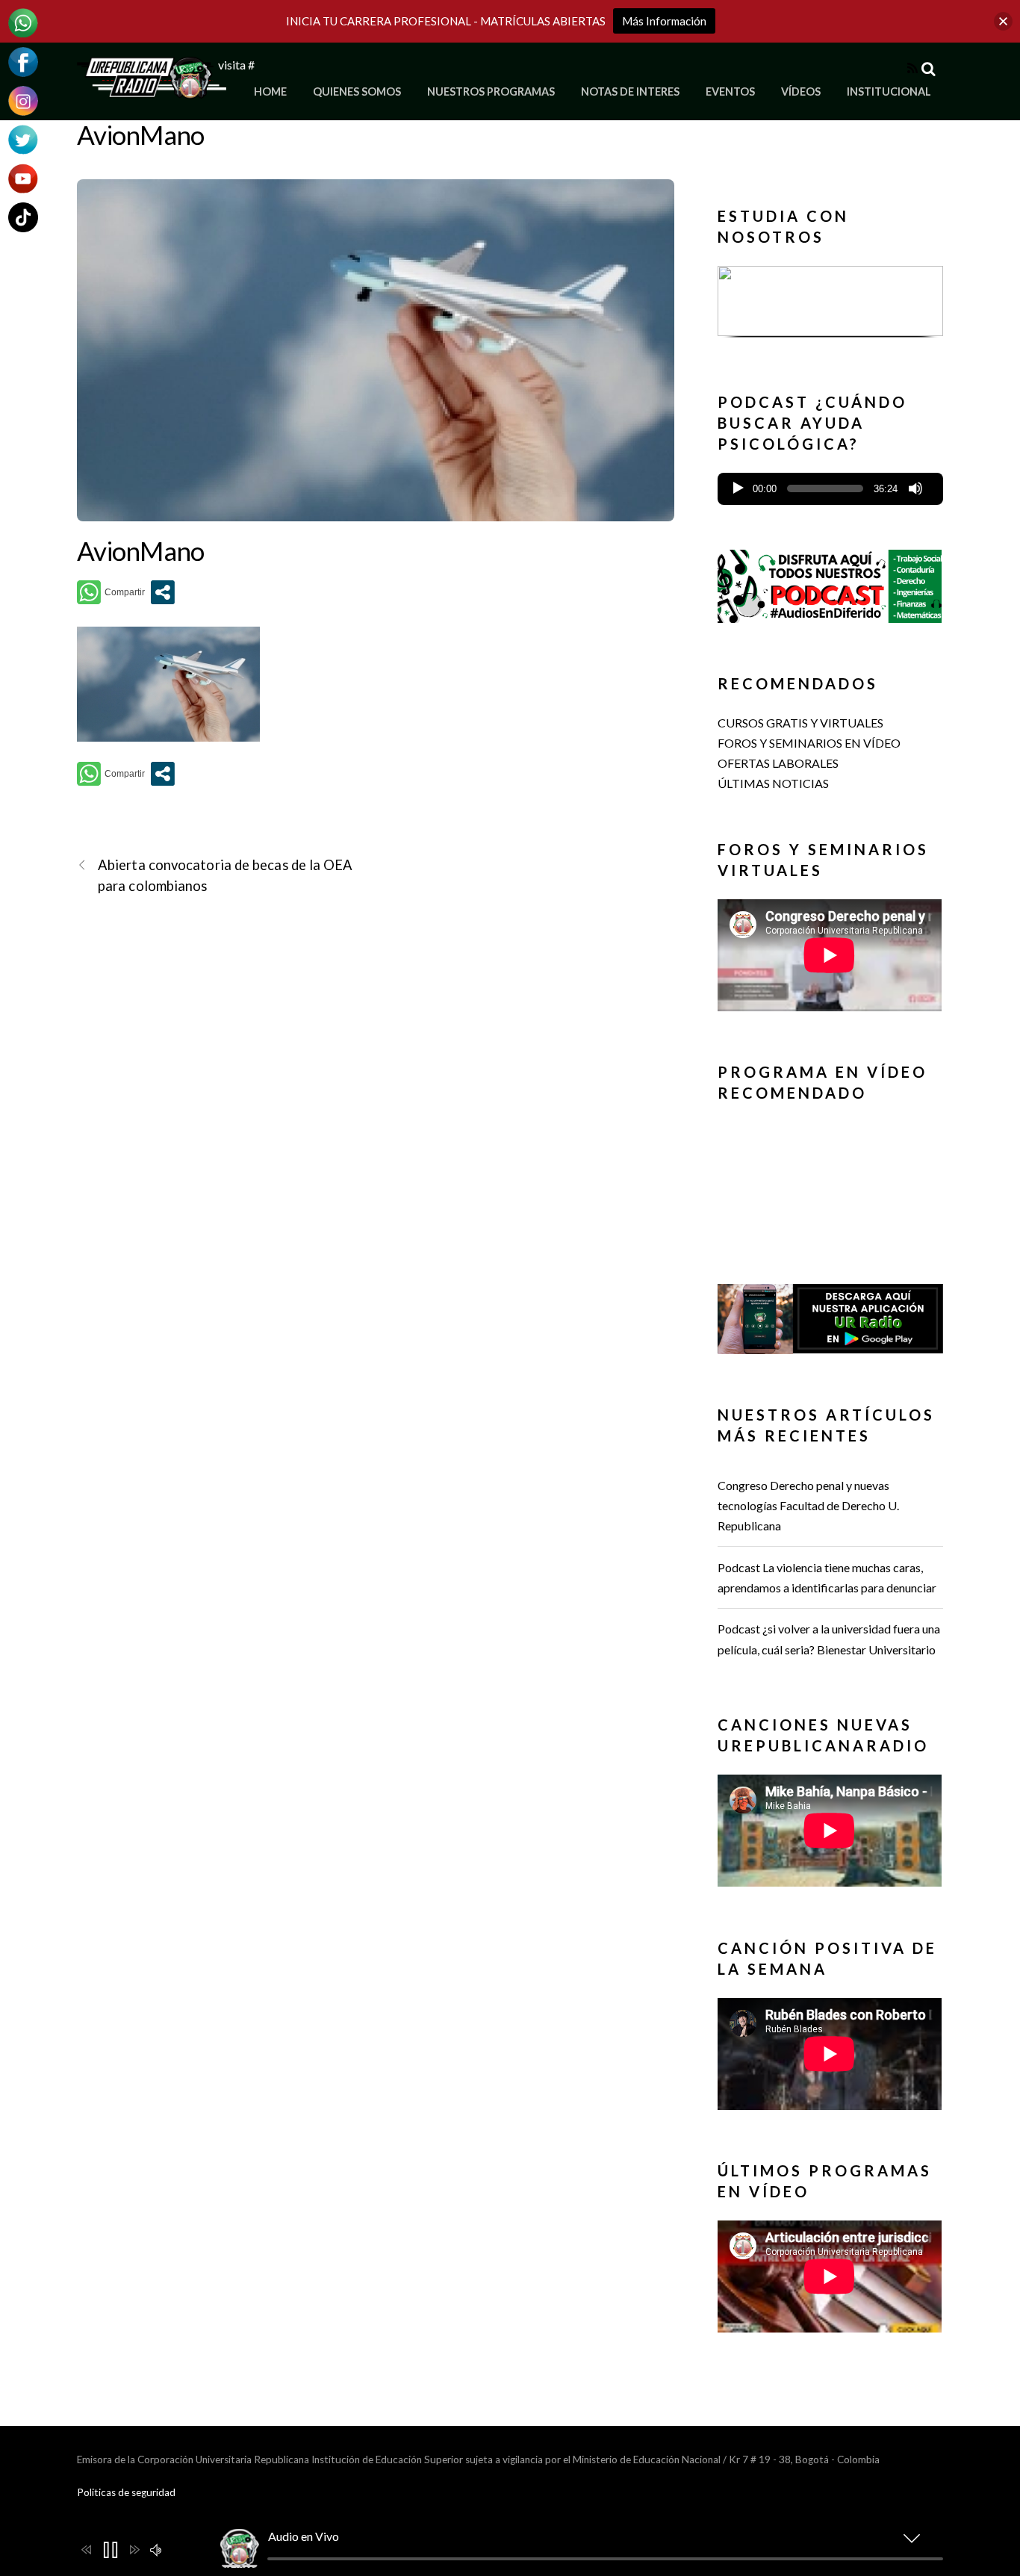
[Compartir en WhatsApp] (111, 592)
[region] (830, 306)
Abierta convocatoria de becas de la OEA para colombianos (226, 875)
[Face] (23, 60)
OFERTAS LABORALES (778, 763)
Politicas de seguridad (126, 2492)
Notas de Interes (630, 91)
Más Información (664, 21)
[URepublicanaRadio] (152, 90)
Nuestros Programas (491, 91)
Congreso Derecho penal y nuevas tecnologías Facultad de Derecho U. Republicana (808, 1505)
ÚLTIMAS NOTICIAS (773, 783)
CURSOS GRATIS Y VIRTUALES (800, 723)
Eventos (730, 91)
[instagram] (23, 99)
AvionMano (141, 134)
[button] (830, 301)
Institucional (889, 91)
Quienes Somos (357, 91)
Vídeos (801, 91)
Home (270, 91)
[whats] (23, 21)
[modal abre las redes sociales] (163, 592)
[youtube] (23, 177)
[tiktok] (23, 215)
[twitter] (23, 138)
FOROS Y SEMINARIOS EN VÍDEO (809, 743)
